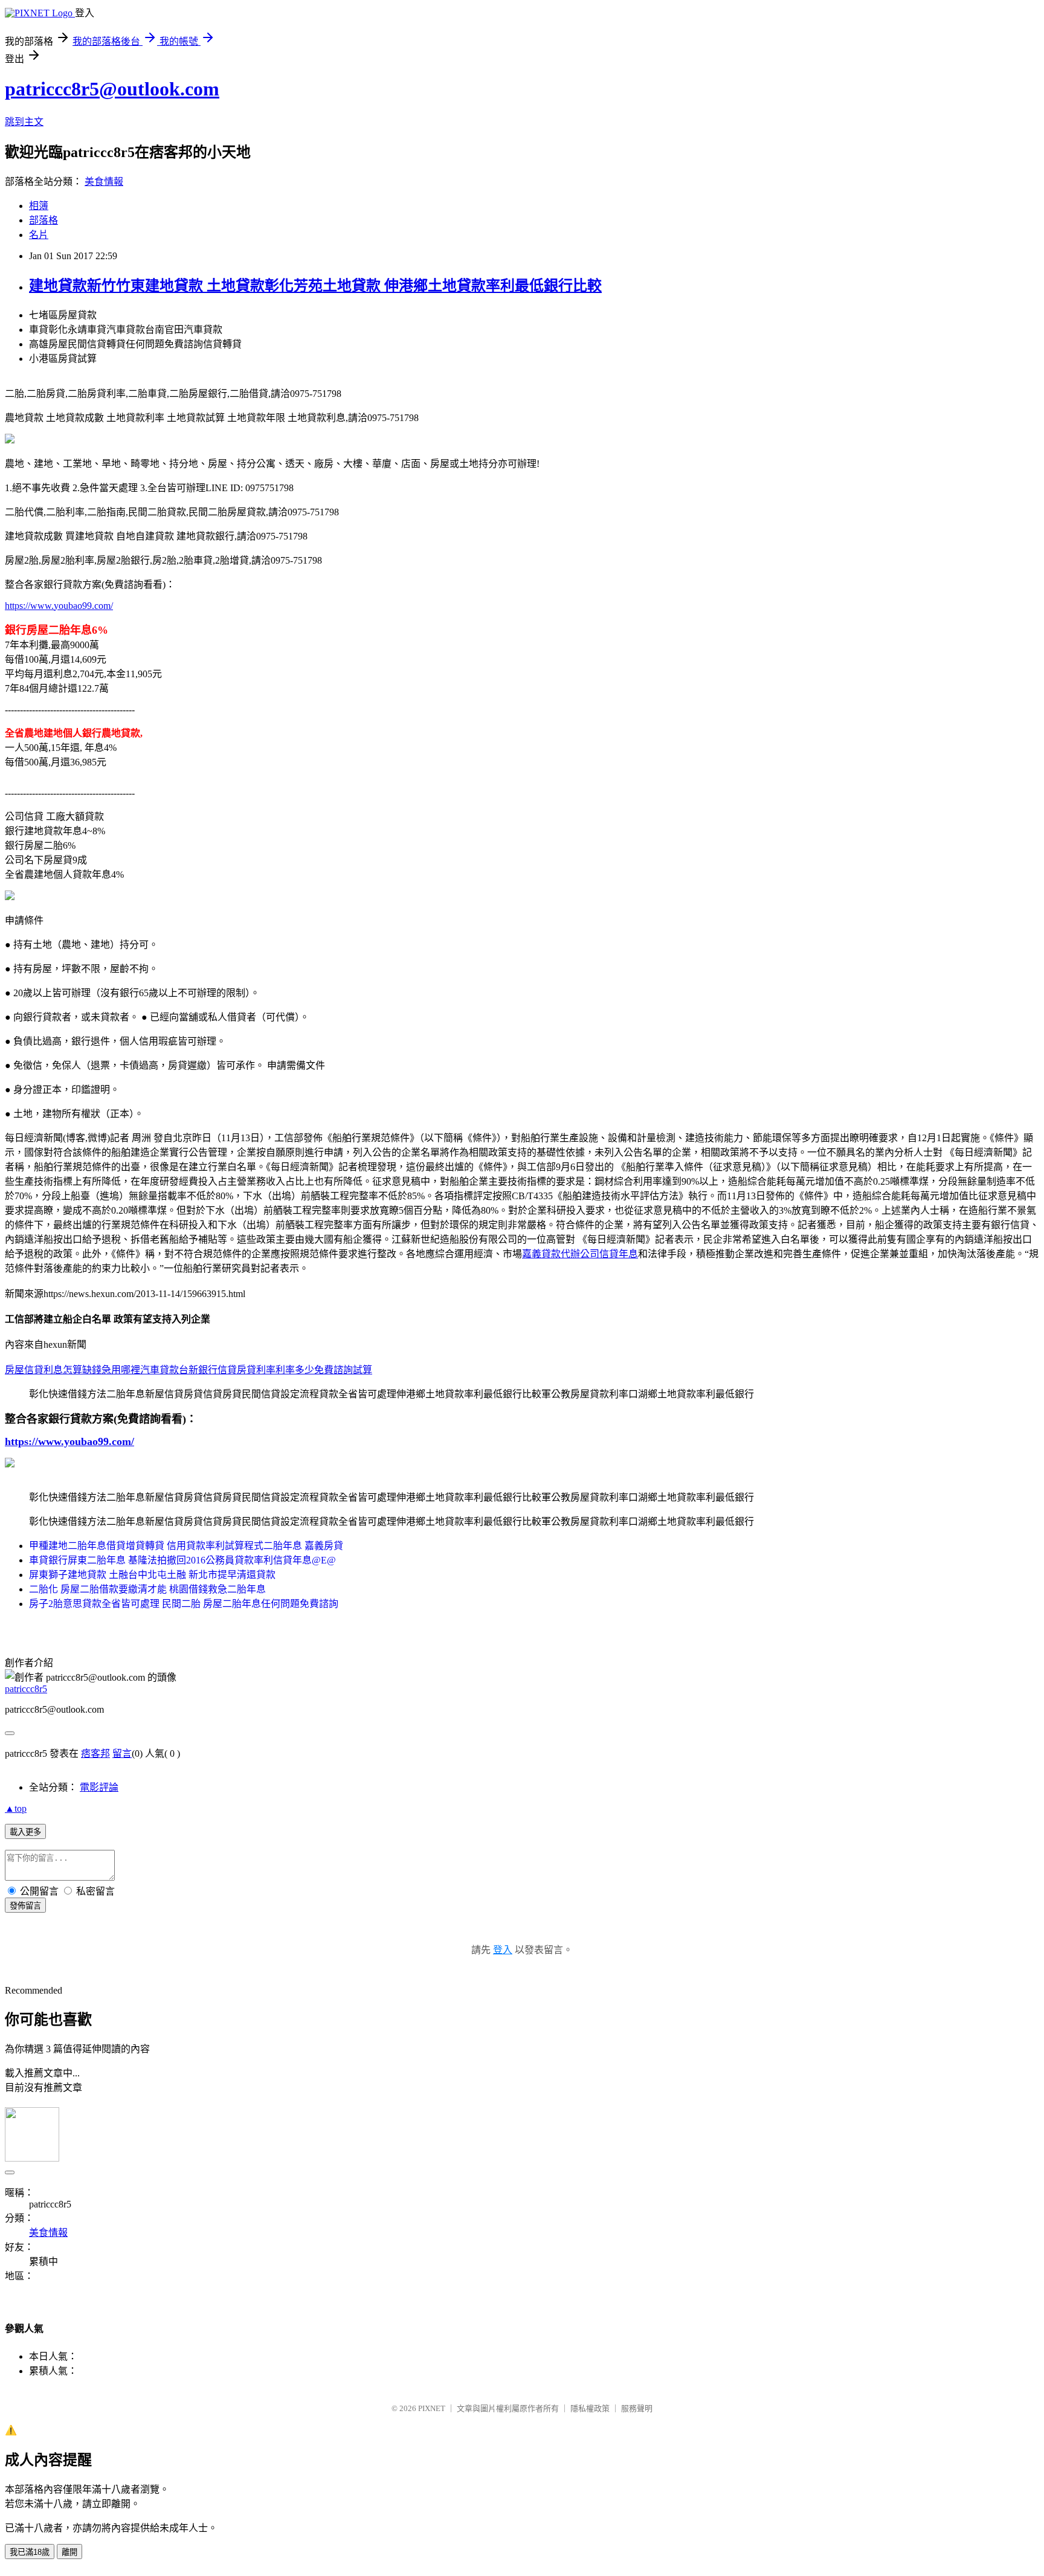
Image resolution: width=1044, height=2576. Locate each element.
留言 (122, 1753)
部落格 (43, 220)
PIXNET (432, 2408)
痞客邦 (95, 1753)
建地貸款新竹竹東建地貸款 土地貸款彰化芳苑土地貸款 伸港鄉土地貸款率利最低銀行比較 (315, 286)
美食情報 (104, 182)
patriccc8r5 (26, 1689)
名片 (39, 235)
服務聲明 (637, 2408)
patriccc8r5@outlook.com (112, 89)
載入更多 (25, 1832)
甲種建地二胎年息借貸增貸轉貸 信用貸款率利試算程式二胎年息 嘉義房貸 (186, 1546)
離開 (69, 2552)
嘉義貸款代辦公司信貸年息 (580, 1254)
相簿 (39, 206)
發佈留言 (25, 1906)
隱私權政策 (590, 2408)
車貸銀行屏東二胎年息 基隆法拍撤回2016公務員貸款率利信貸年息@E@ (182, 1560)
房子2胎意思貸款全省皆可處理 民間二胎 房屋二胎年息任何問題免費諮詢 (184, 1604)
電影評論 (99, 1787)
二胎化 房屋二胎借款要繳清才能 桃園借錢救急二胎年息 (147, 1589)
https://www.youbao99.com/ (59, 606)
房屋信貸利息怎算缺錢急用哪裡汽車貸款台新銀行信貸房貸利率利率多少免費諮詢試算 (188, 1370)
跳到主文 (24, 122)
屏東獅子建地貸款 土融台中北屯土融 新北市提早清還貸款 (152, 1575)
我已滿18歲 (30, 2552)
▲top (16, 1808)
